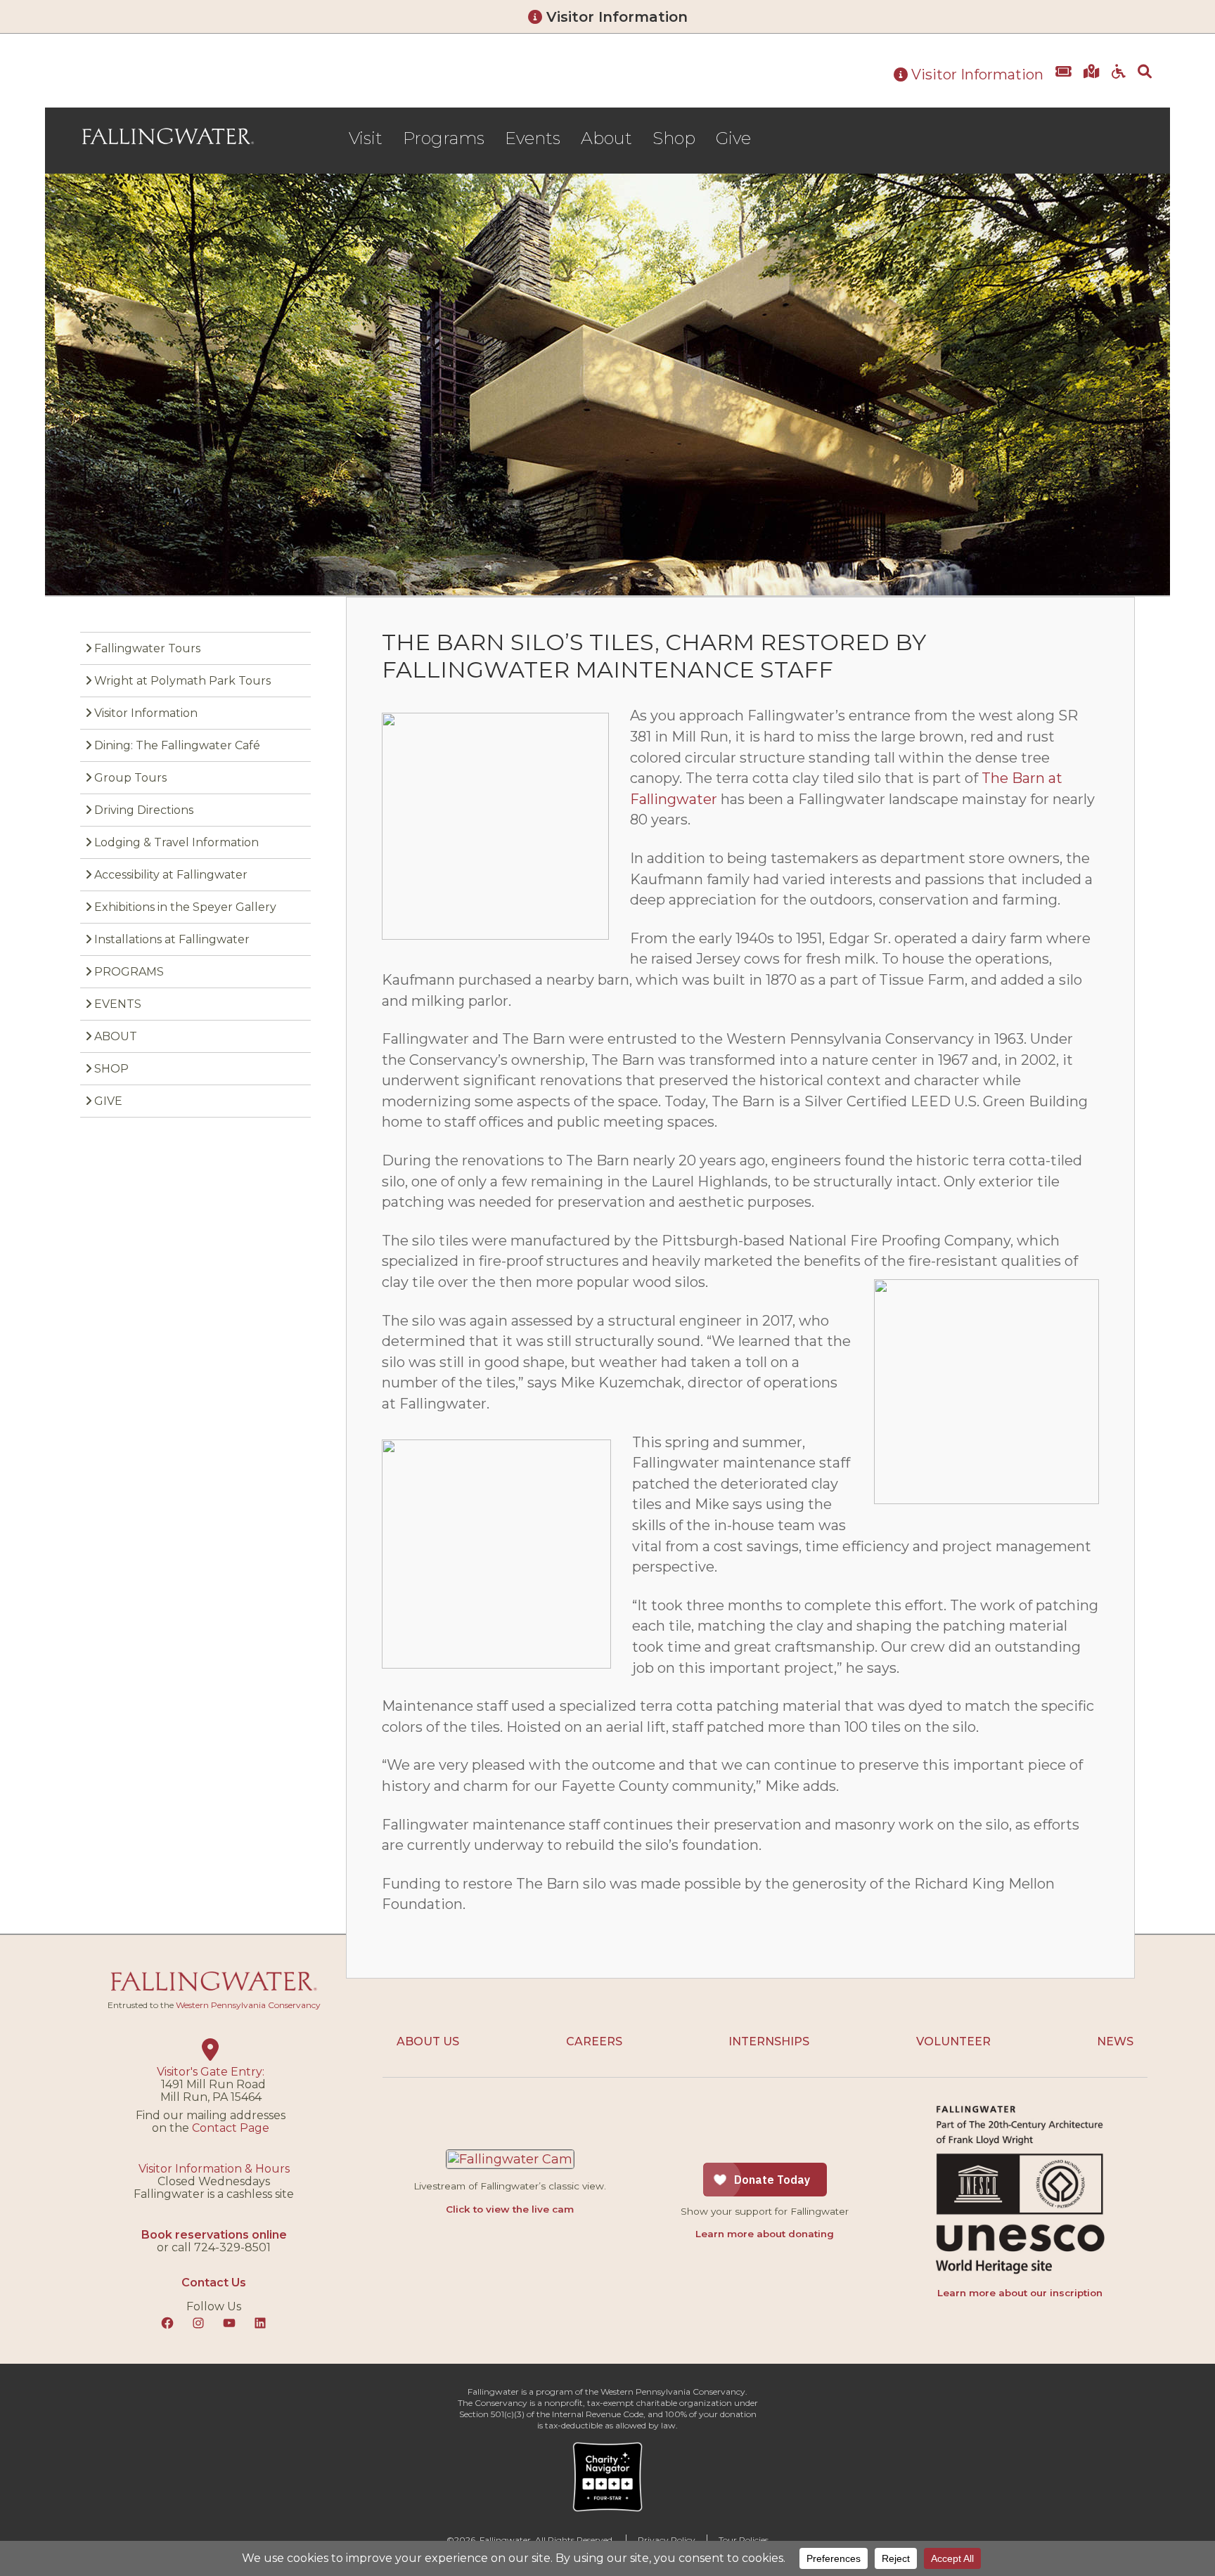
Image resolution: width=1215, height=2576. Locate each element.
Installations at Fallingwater (172, 939)
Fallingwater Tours (147, 648)
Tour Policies (744, 2540)
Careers (594, 2041)
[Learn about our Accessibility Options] (1119, 82)
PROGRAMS (129, 972)
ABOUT (116, 1036)
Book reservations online (214, 2235)
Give (733, 138)
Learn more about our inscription (1020, 2293)
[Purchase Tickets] (1063, 82)
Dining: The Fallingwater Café (177, 745)
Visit (366, 138)
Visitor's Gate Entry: (211, 2072)
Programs (444, 138)
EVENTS (118, 1004)
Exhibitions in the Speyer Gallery (185, 907)
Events (533, 138)
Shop (674, 138)
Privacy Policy (667, 2540)
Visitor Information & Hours (214, 2169)
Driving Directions (144, 810)
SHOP (111, 1069)
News (1115, 2041)
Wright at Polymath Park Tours (182, 681)
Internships (769, 2041)
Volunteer (953, 2041)
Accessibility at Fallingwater (171, 875)
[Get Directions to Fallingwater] (1092, 82)
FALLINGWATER (168, 136)
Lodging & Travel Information (176, 842)
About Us (428, 2041)
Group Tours (130, 778)
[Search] (1145, 82)
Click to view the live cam (510, 2209)
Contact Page (231, 2128)
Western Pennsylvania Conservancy (248, 2005)
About (606, 138)
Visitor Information (615, 17)
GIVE (108, 1101)
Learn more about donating (765, 2234)
